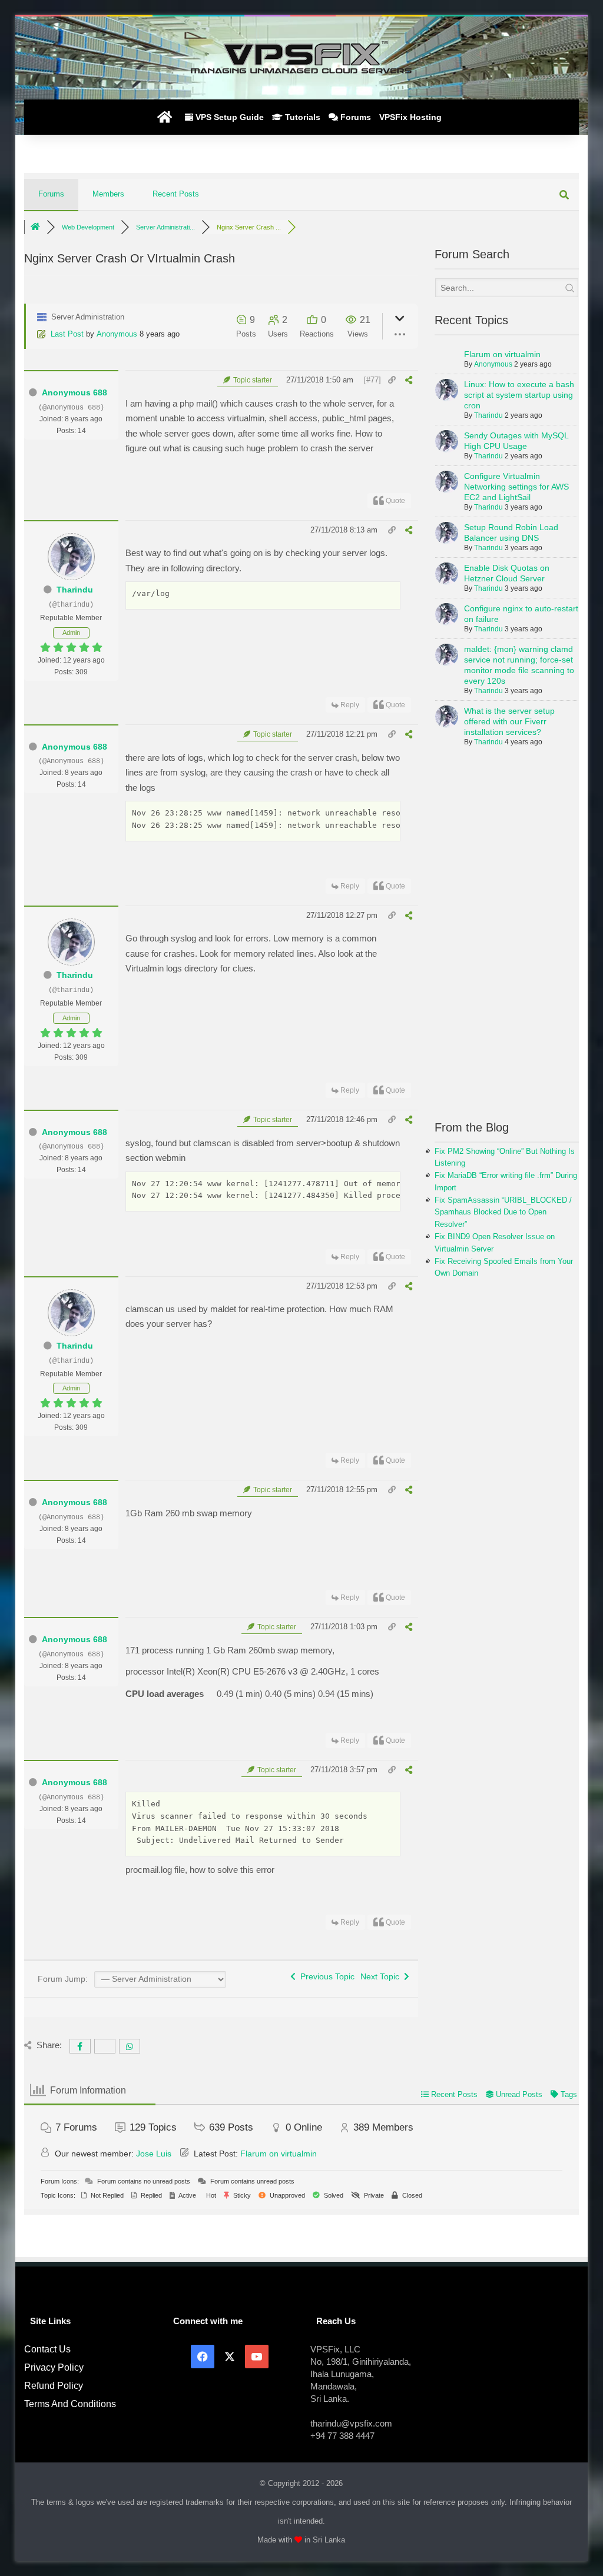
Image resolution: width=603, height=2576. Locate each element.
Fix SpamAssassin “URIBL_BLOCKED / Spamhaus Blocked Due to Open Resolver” (503, 1212)
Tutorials (301, 117)
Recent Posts (176, 194)
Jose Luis (154, 2154)
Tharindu (75, 590)
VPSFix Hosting (410, 117)
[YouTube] (257, 2357)
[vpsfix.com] (301, 58)
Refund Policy (54, 2386)
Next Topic (382, 1976)
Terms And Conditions (70, 2404)
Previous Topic (325, 1976)
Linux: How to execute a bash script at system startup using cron (519, 395)
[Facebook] (203, 2357)
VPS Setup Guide (228, 117)
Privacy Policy (54, 2367)
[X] (230, 2357)
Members (108, 194)
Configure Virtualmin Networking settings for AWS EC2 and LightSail (516, 487)
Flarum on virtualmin (502, 354)
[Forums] (35, 227)
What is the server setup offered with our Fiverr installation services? (509, 721)
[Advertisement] (507, 940)
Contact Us (47, 2349)
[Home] (165, 117)
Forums (354, 117)
